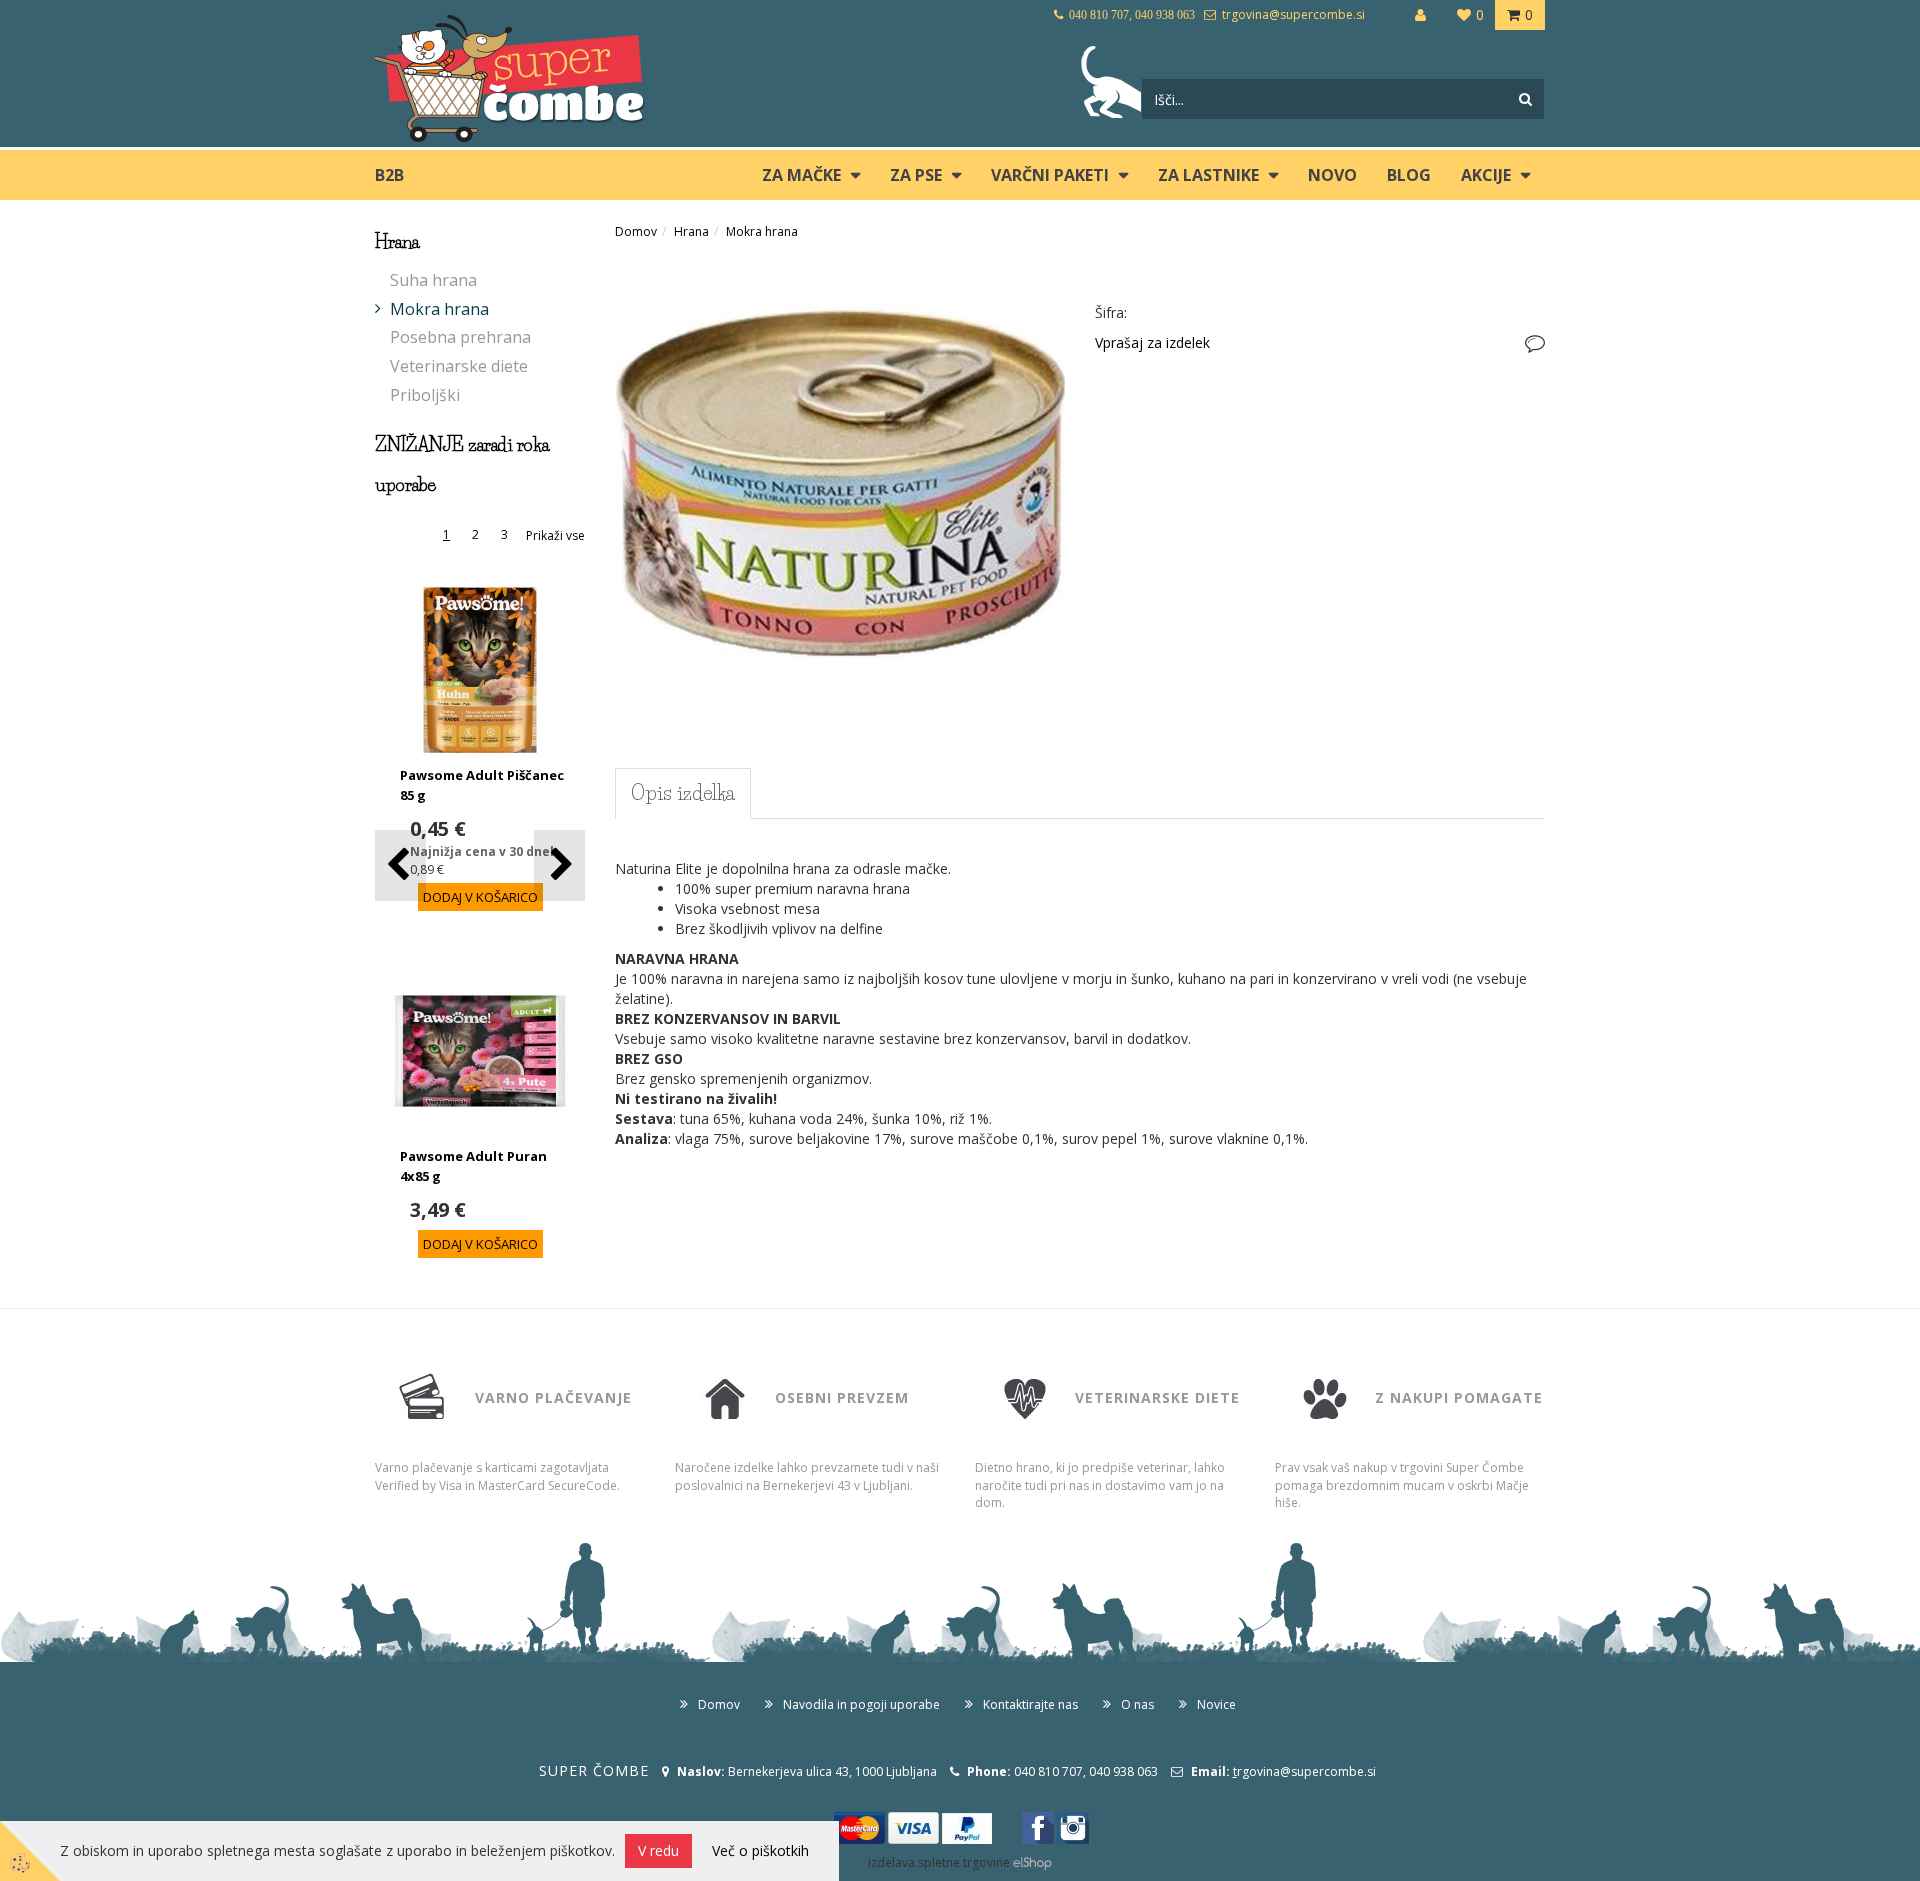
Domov (636, 231)
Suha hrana (433, 280)
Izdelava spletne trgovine (939, 1862)
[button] (559, 865)
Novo (1332, 175)
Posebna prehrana (460, 337)
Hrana (691, 231)
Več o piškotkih (760, 1850)
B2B (389, 175)
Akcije (1486, 175)
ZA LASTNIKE (1208, 175)
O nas (1137, 1704)
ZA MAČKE (801, 175)
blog (1409, 175)
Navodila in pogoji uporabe (861, 1704)
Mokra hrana (439, 309)
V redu (658, 1850)
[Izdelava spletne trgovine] (1032, 1862)
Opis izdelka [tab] (683, 793)
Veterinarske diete (459, 366)
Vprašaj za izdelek (1152, 342)
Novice (1216, 1704)
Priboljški (425, 395)
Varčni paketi (1050, 175)
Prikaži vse (555, 535)
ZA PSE (916, 175)
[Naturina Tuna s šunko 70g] (840, 481)
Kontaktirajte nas (1030, 1704)
